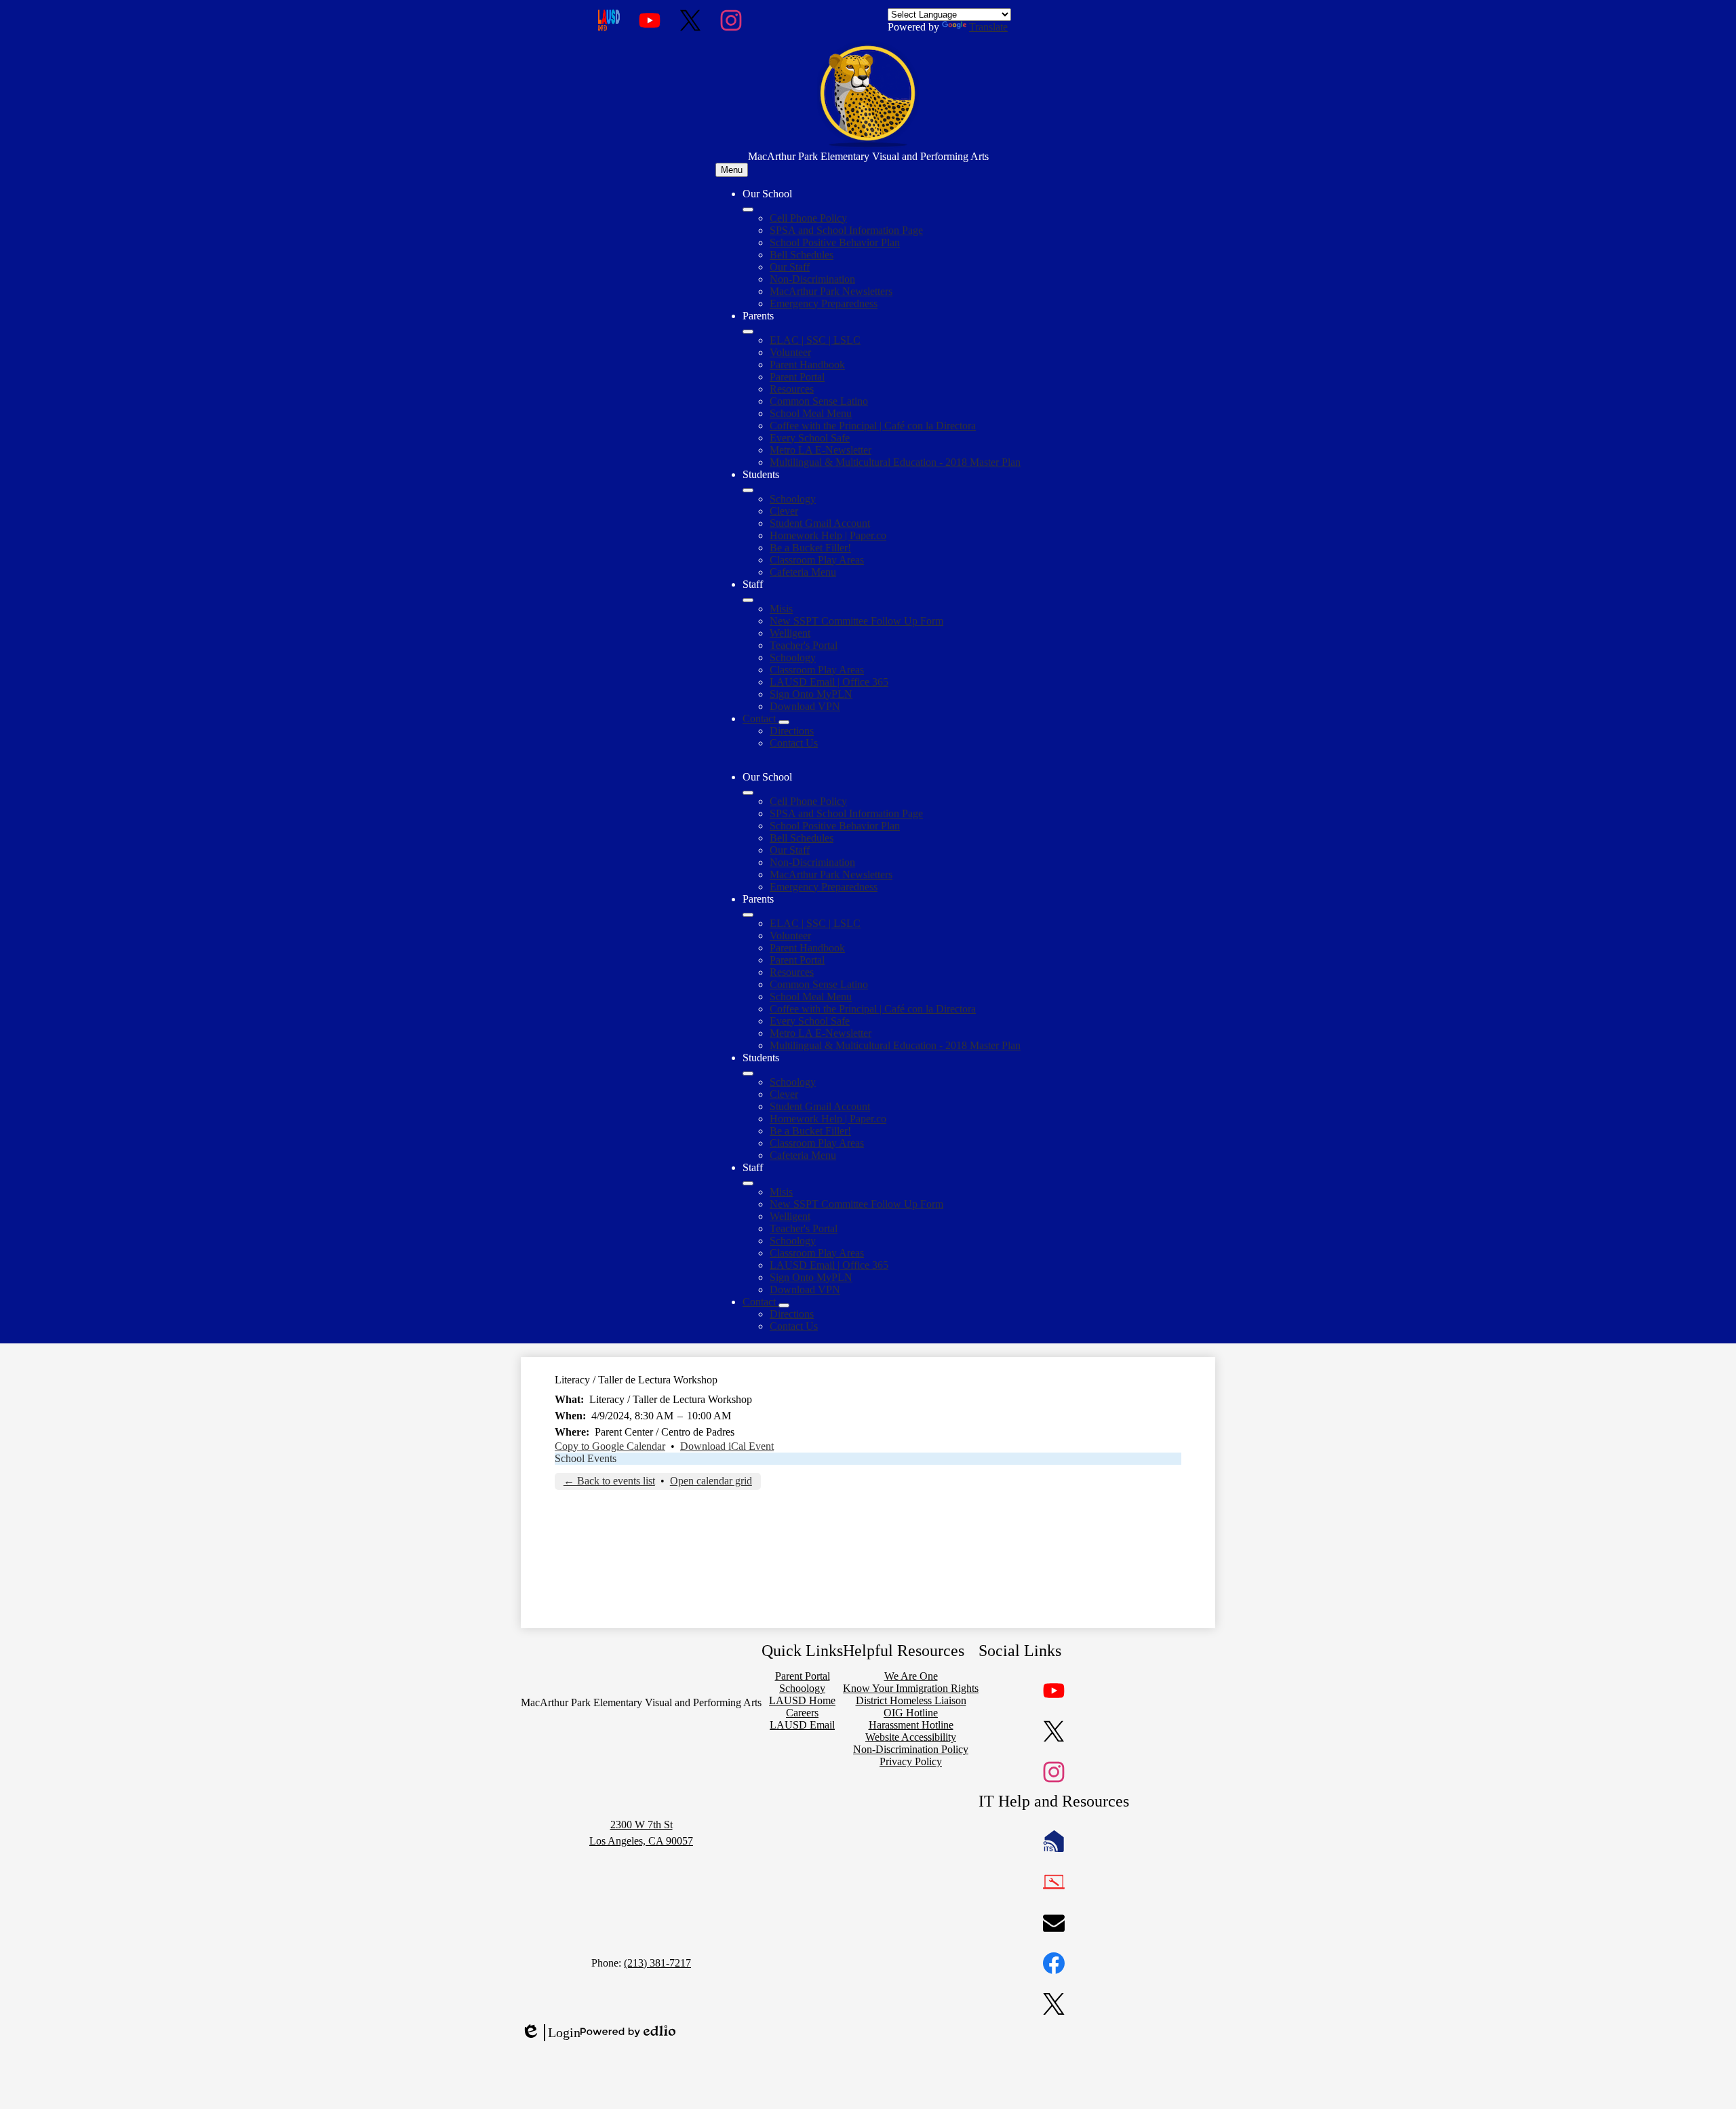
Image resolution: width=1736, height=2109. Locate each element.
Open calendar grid (711, 1481)
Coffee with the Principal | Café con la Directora (873, 426)
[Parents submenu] (748, 332)
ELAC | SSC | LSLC (815, 340)
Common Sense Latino (819, 401)
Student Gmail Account (820, 523)
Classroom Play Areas (817, 560)
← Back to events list (609, 1481)
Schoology (793, 499)
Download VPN (805, 706)
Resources (792, 389)
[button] (748, 793)
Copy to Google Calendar (610, 1446)
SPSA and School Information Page (846, 230)
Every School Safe (810, 438)
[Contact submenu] (784, 722)
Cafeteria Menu (803, 572)
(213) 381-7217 (657, 1963)
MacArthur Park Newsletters (831, 291)
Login (551, 2033)
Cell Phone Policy (808, 218)
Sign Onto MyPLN (811, 694)
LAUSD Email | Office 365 (829, 682)
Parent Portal (797, 377)
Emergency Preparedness (824, 303)
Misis (781, 609)
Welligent (790, 633)
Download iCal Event (727, 1446)
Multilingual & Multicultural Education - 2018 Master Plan (895, 462)
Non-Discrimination (812, 279)
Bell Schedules (802, 255)
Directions (792, 731)
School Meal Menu (811, 413)
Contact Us (794, 743)
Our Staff (790, 267)
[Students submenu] (748, 490)
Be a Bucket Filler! (810, 548)
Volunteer (790, 352)
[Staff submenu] (748, 600)
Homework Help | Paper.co (828, 535)
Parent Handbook (807, 364)
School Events (586, 1458)
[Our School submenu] (748, 210)
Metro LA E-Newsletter (821, 450)
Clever (784, 511)
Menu (732, 170)
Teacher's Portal (804, 645)
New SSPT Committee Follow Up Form (856, 621)
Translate (988, 27)
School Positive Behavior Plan (835, 242)
